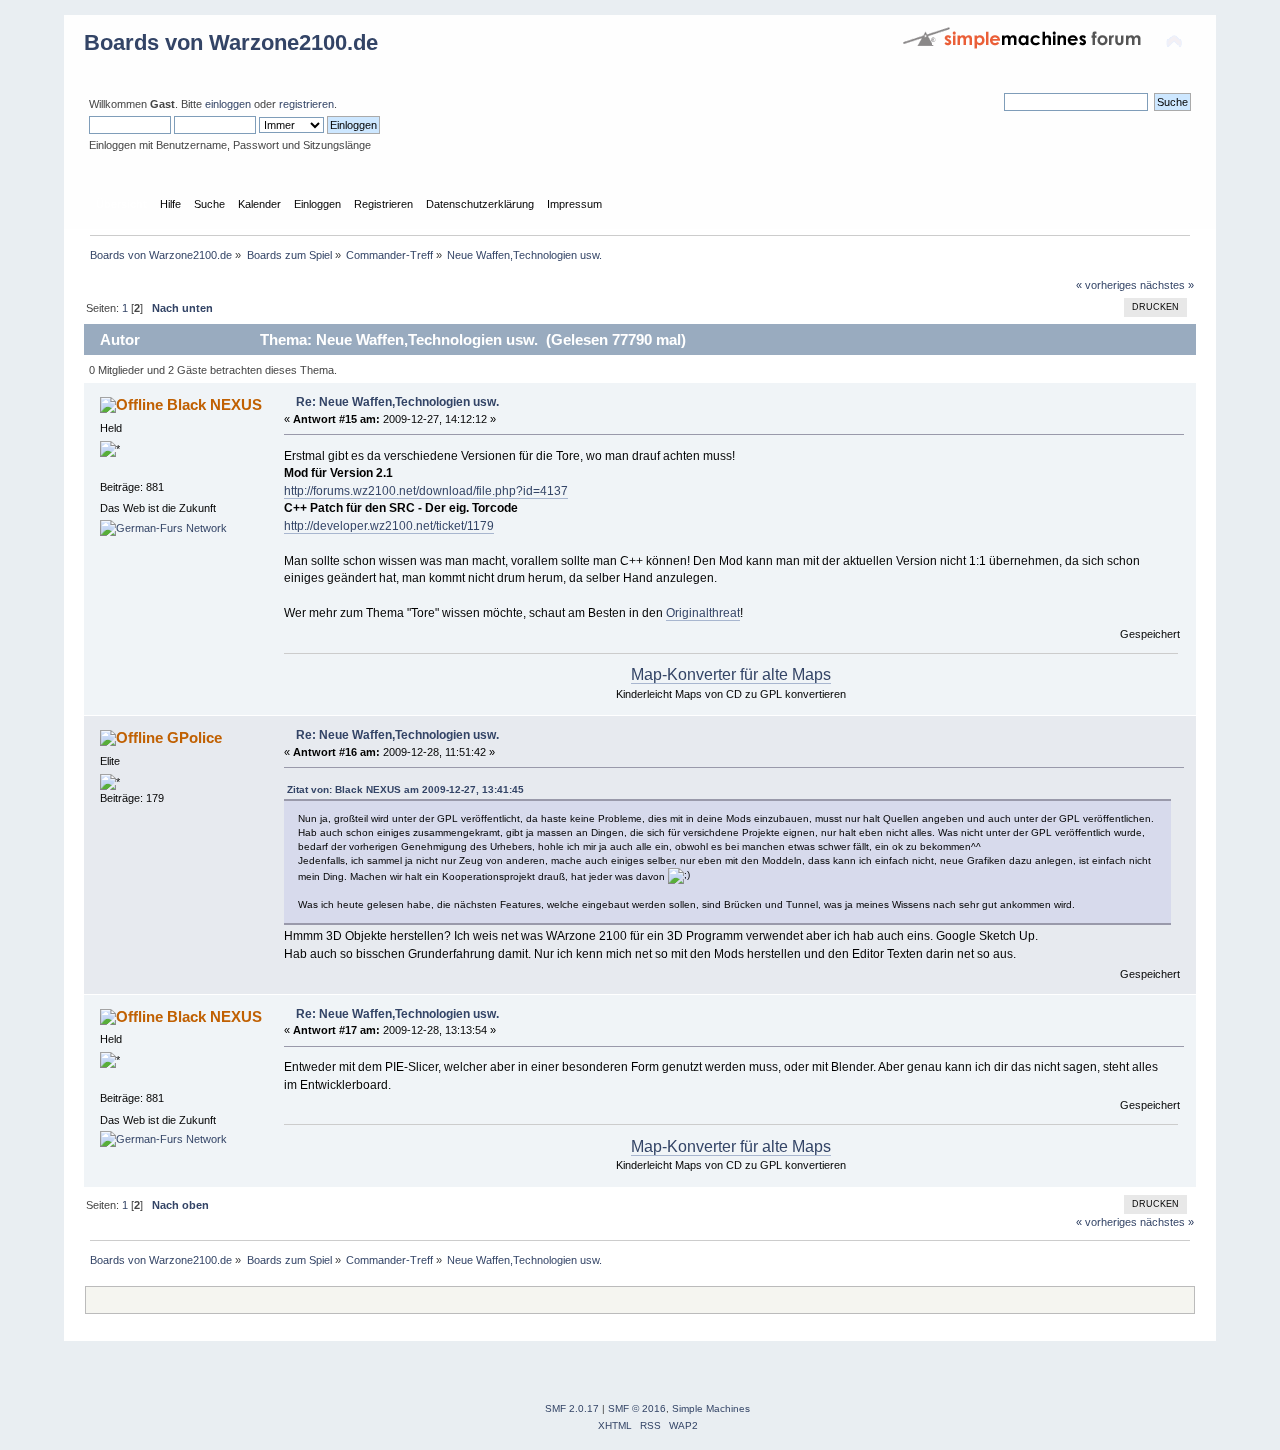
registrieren (306, 104)
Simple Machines (711, 1408)
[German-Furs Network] (163, 528)
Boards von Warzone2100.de (231, 42)
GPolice (194, 737)
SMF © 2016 (637, 1408)
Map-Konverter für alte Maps (731, 674)
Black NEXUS (214, 404)
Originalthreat (703, 613)
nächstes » (1167, 285)
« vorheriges (1106, 285)
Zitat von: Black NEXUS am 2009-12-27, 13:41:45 (405, 789)
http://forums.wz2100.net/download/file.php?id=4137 (426, 491)
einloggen (228, 104)
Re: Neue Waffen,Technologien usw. (397, 402)
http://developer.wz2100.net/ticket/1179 (389, 526)
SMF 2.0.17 (572, 1408)
